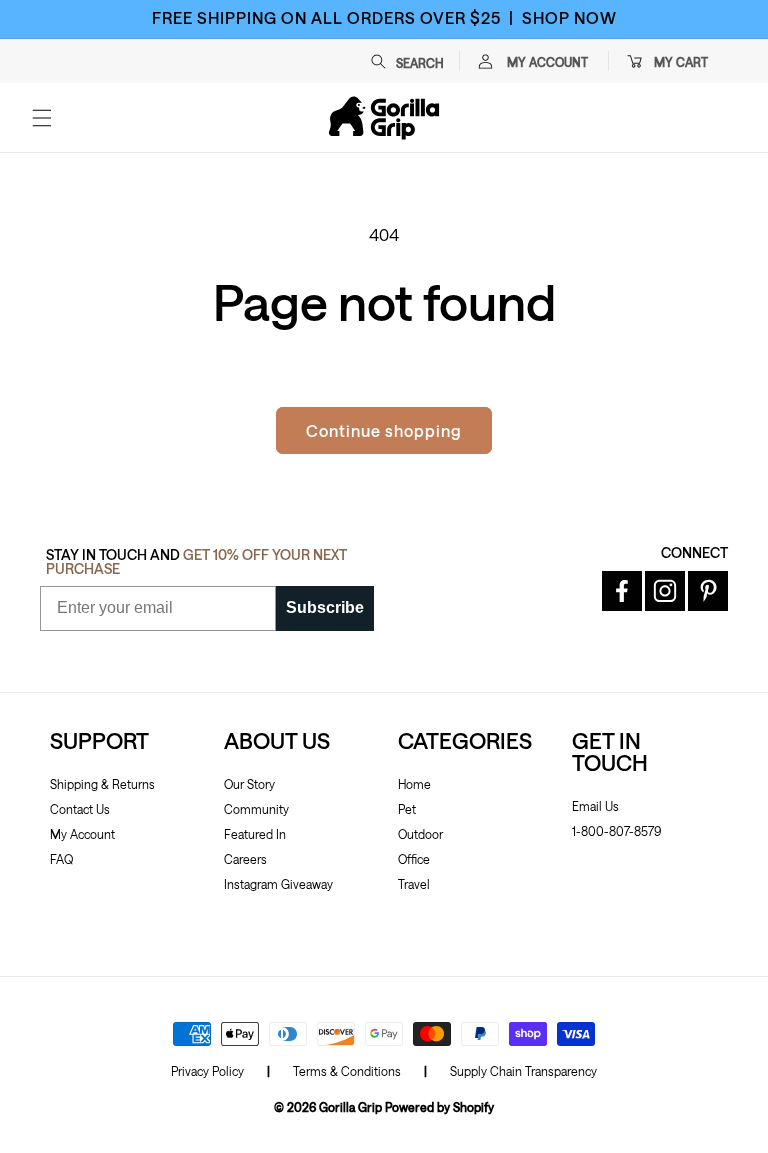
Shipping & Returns (102, 784)
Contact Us (80, 809)
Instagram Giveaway (278, 884)
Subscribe (325, 607)
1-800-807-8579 (616, 831)
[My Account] (485, 61)
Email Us (595, 806)
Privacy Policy (207, 1071)
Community (256, 809)
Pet (407, 809)
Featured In (255, 834)
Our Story (249, 784)
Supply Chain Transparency (523, 1071)
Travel (414, 884)
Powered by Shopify (439, 1107)
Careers (245, 859)
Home (414, 784)
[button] (417, 61)
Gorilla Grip (350, 1107)
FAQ (61, 859)
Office (414, 859)
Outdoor (420, 834)
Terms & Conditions (347, 1071)
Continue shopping (384, 430)
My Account (82, 834)
